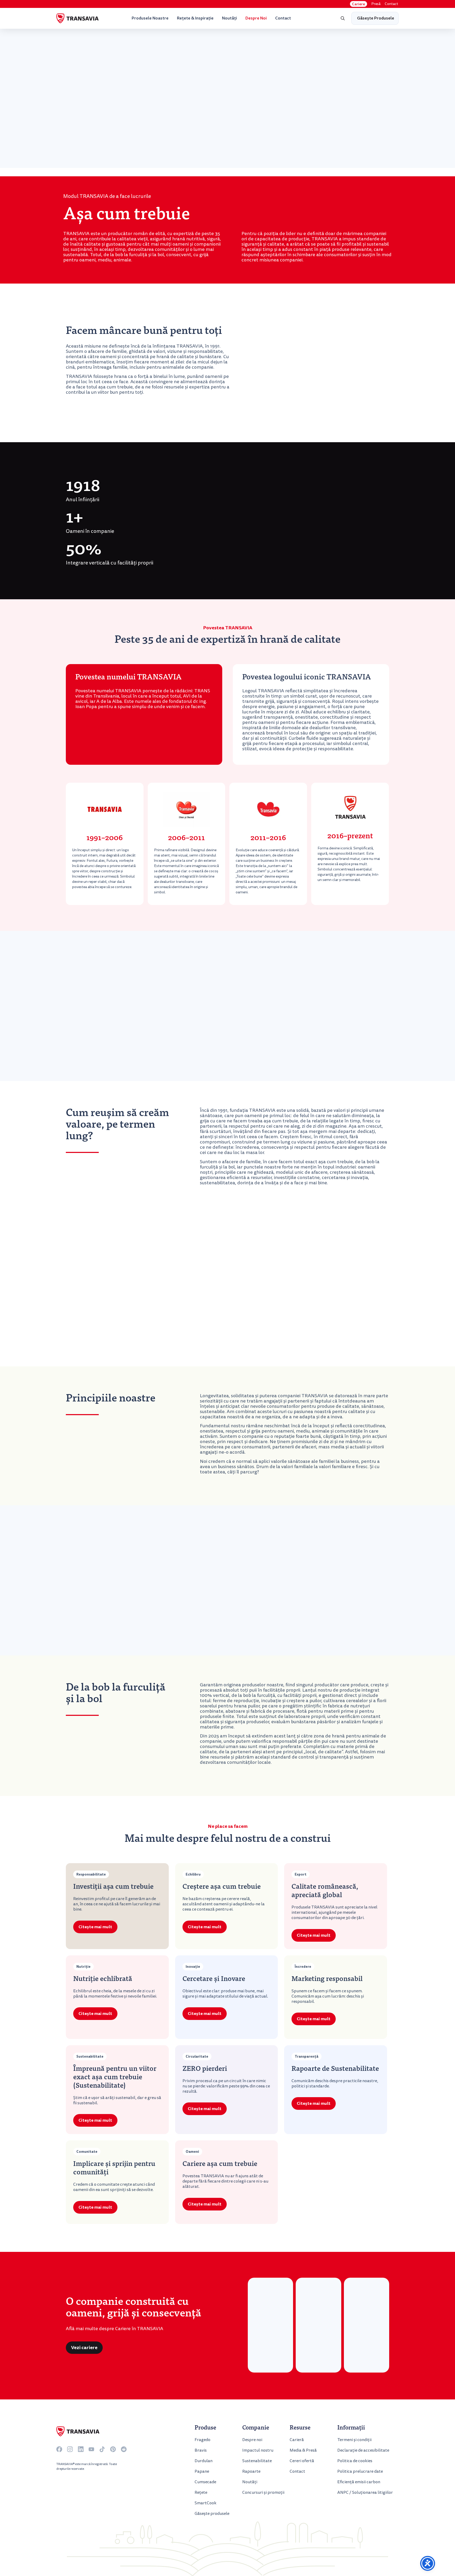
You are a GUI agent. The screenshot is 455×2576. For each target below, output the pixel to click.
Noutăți (229, 18)
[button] (343, 18)
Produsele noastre (150, 18)
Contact (391, 4)
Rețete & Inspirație (195, 18)
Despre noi (256, 18)
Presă (376, 4)
